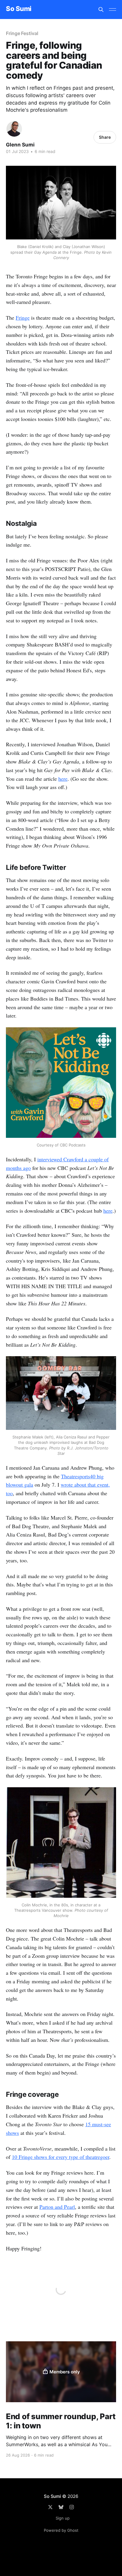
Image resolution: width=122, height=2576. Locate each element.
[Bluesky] (61, 2507)
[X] (50, 2507)
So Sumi (19, 9)
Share (105, 137)
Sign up (63, 2518)
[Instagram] (72, 2507)
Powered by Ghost (61, 2530)
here (63, 779)
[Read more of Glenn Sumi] (14, 129)
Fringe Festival (22, 33)
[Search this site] (101, 10)
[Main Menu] (113, 10)
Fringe (23, 318)
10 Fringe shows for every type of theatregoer (61, 2157)
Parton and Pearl (57, 2207)
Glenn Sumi (20, 145)
